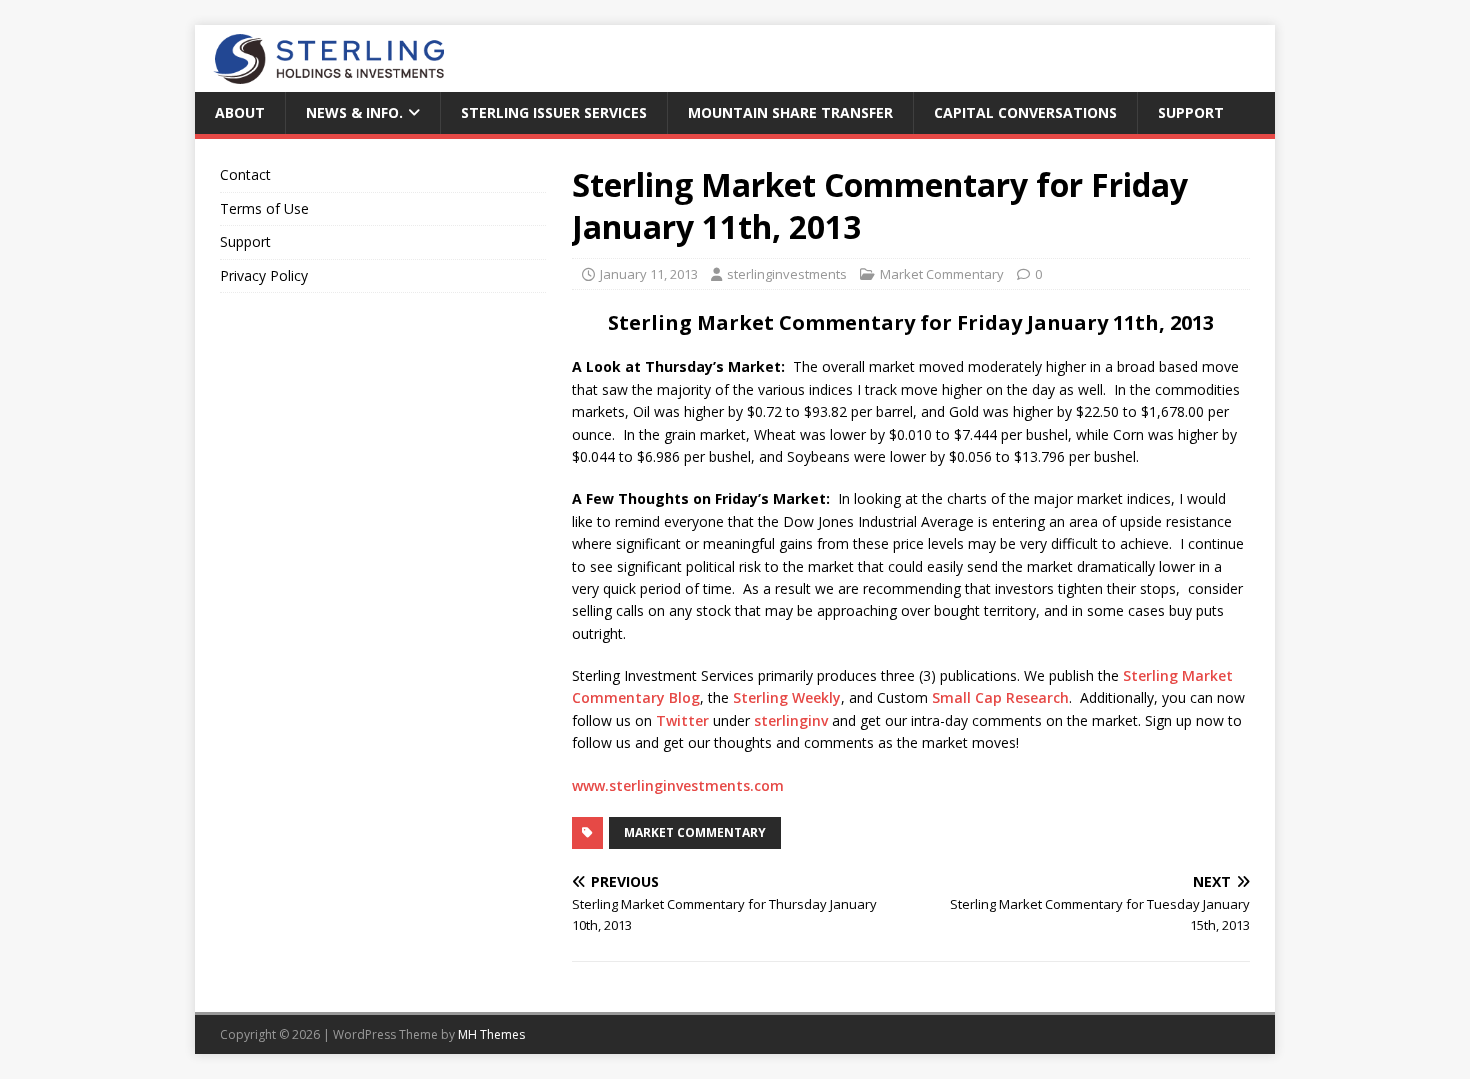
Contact (245, 174)
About (240, 112)
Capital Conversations (1025, 112)
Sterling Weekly (785, 697)
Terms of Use (264, 208)
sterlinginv (789, 720)
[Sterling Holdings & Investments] (319, 80)
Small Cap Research (1000, 697)
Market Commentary (942, 274)
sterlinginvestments (787, 274)
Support (1191, 112)
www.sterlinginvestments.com (678, 785)
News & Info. (354, 112)
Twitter (684, 720)
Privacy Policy (264, 275)
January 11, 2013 (649, 274)
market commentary (695, 832)
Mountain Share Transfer (790, 112)
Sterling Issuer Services (554, 112)
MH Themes (491, 1034)
